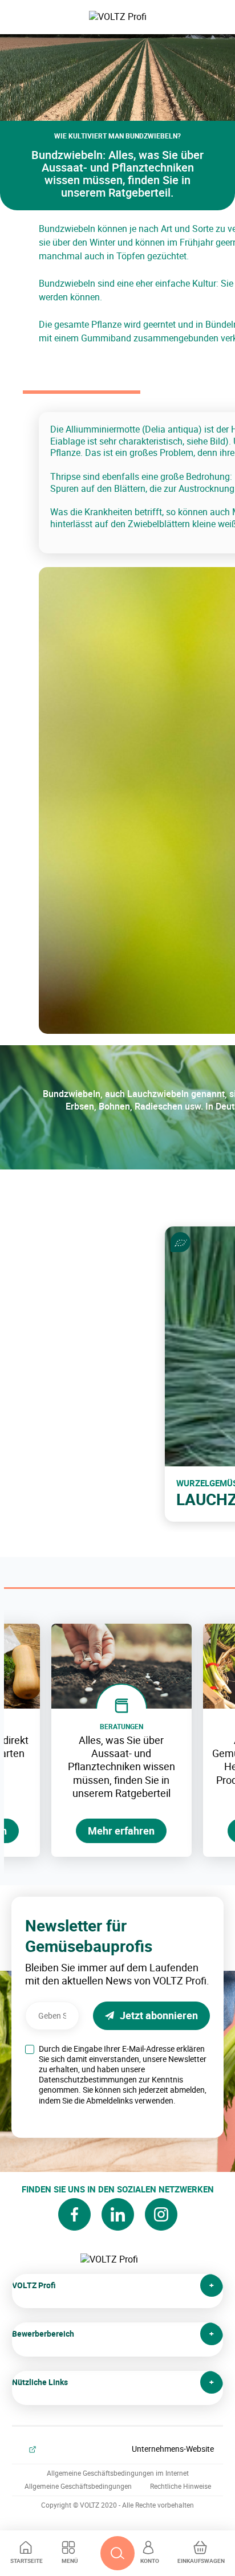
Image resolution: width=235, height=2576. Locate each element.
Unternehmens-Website (173, 2449)
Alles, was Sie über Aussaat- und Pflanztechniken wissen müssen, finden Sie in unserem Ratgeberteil (121, 1767)
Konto (150, 2561)
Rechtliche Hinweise (181, 2486)
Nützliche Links (40, 2382)
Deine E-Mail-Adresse (53, 1998)
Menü (70, 2561)
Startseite (27, 2561)
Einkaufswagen (201, 2561)
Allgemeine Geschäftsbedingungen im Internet (118, 2473)
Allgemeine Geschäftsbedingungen (78, 2486)
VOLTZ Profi (34, 2285)
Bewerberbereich (43, 2334)
